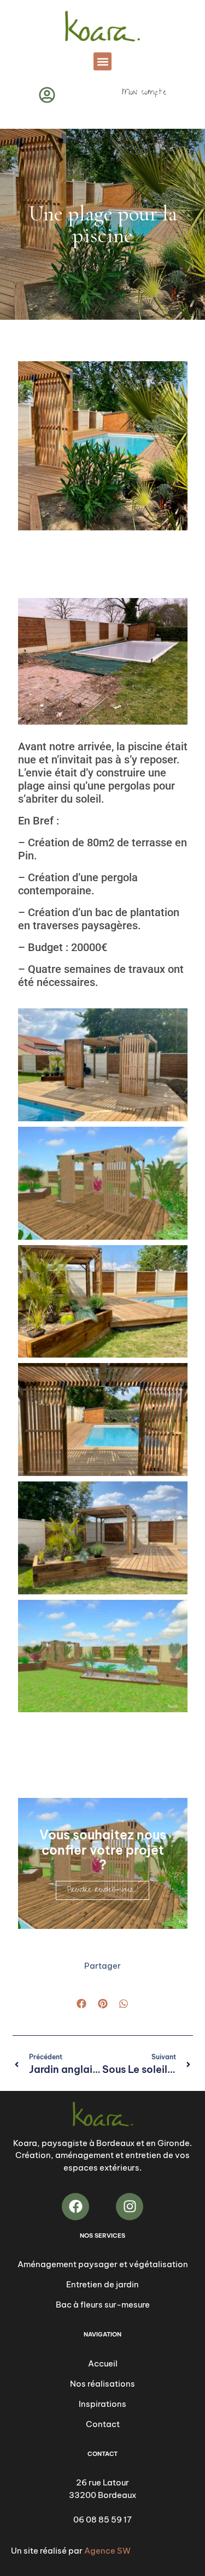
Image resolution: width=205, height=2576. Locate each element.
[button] (102, 61)
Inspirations (102, 2404)
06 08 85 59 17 (102, 2520)
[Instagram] (130, 2207)
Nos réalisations (102, 2384)
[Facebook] (75, 2207)
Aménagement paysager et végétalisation (103, 2264)
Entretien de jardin (102, 2284)
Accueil (103, 2363)
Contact (103, 2424)
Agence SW (107, 2551)
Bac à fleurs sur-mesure (103, 2305)
